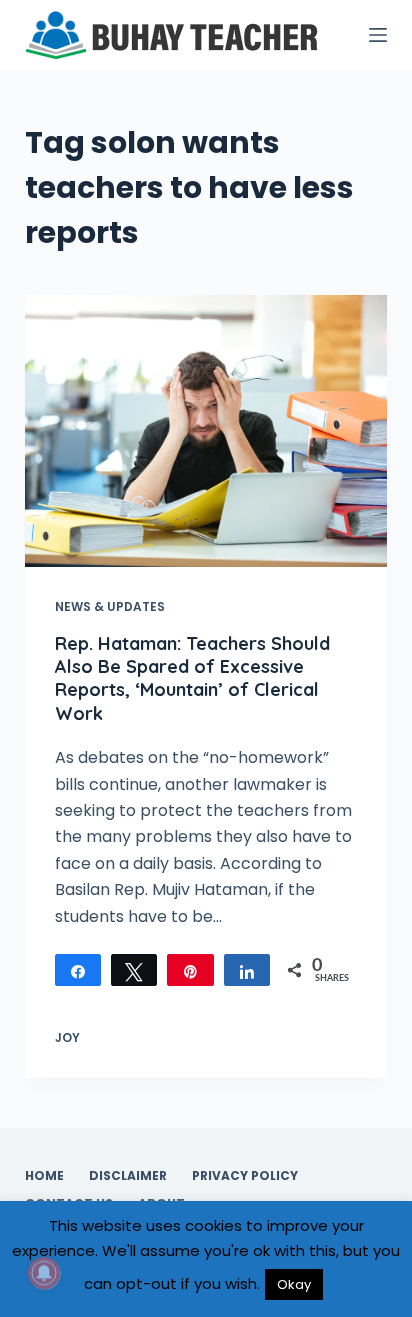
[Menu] (378, 35)
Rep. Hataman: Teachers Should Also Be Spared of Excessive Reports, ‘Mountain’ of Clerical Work (192, 678)
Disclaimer (128, 1176)
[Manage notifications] (44, 1273)
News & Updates (110, 606)
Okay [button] (294, 1284)
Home (44, 1176)
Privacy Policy (245, 1176)
